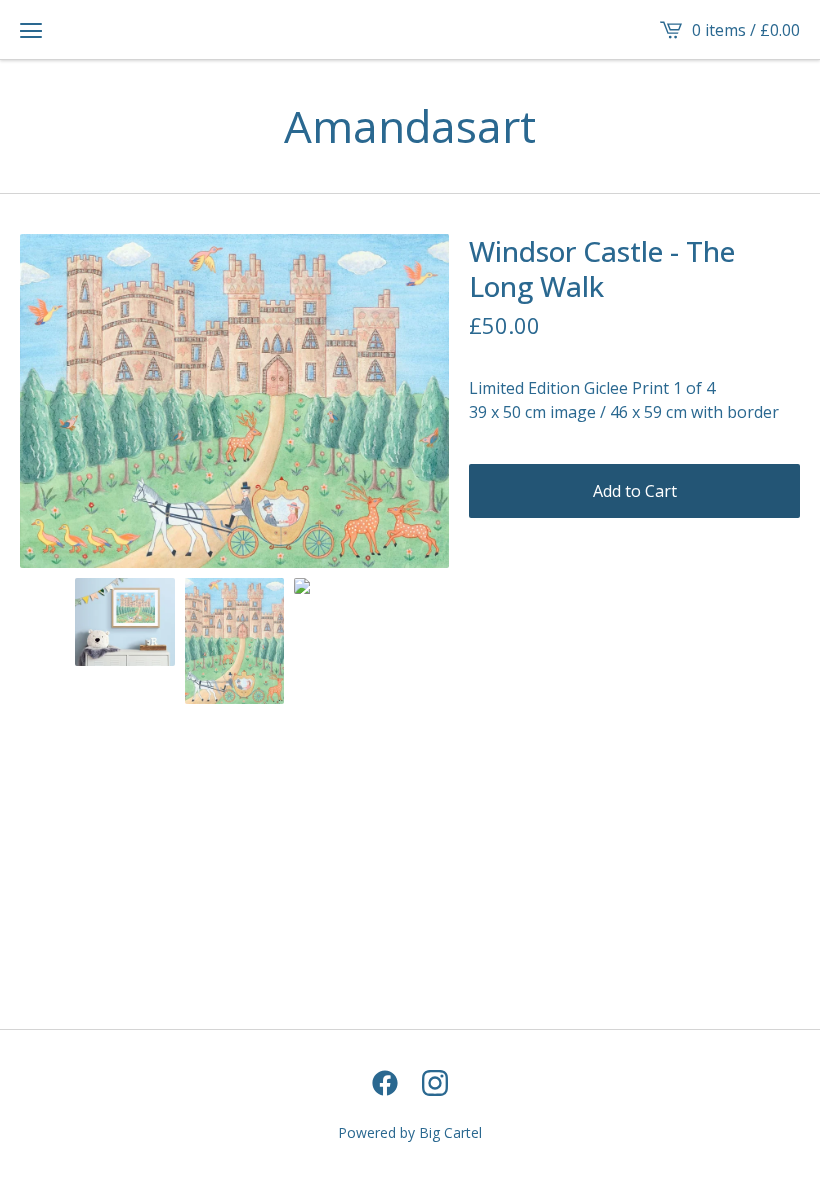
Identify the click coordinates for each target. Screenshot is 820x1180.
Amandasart (410, 126)
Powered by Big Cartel (410, 1132)
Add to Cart (635, 491)
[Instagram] (435, 1083)
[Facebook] (385, 1083)
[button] (31, 30)
